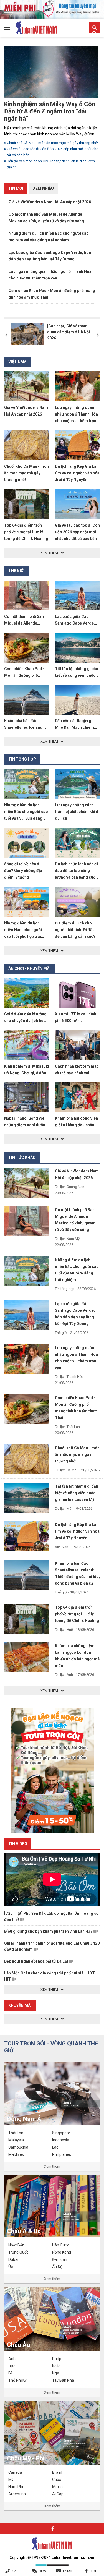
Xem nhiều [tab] (43, 188)
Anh (12, 2359)
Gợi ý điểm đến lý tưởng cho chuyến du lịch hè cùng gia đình (25, 1021)
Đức (12, 2366)
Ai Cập (58, 2494)
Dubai (13, 2259)
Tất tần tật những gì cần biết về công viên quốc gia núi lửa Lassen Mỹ (77, 675)
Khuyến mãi (20, 2005)
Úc (11, 2267)
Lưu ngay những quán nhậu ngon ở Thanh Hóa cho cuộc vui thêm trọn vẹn (50, 275)
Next (97, 335)
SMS (43, 2571)
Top (94, 2571)
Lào (55, 2147)
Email (68, 2571)
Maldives (16, 2154)
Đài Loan (60, 2259)
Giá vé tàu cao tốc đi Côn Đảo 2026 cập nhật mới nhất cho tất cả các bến (53, 152)
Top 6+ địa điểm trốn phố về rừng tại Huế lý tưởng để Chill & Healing (26, 532)
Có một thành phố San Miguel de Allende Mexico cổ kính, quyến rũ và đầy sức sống (46, 218)
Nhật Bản (16, 2245)
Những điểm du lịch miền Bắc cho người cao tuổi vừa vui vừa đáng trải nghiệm (49, 237)
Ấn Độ (57, 2267)
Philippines (62, 2154)
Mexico (58, 2487)
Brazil (57, 2472)
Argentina (17, 2494)
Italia (56, 2366)
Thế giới (17, 571)
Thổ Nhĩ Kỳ (17, 2380)
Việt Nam (17, 362)
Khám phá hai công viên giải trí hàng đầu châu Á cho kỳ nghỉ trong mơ (76, 1125)
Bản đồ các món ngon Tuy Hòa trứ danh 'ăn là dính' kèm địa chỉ (51, 164)
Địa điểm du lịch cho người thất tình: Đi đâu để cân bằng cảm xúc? (75, 930)
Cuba (57, 2480)
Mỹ (11, 2480)
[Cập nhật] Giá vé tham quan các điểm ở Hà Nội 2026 (69, 332)
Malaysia (16, 2140)
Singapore (61, 2133)
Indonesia (61, 2140)
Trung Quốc (18, 2252)
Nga (56, 2373)
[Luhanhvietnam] (52, 2543)
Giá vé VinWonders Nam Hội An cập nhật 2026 (50, 202)
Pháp (57, 2359)
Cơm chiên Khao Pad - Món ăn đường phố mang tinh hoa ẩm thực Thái (52, 294)
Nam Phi (16, 2487)
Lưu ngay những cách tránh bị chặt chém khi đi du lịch (77, 812)
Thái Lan (16, 2133)
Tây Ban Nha (63, 2380)
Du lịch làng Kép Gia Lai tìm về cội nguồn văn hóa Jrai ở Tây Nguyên (77, 473)
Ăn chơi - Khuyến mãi (29, 968)
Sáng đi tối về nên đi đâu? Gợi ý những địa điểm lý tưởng (23, 871)
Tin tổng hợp (22, 759)
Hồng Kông (62, 2252)
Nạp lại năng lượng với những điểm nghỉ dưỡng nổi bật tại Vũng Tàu (26, 1125)
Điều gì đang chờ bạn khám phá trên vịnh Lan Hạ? (49, 1931)
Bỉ (10, 2373)
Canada (15, 2472)
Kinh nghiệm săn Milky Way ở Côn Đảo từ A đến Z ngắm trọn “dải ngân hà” (50, 111)
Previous (7, 335)
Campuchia (18, 2147)
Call (16, 2571)
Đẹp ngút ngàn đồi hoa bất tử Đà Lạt (37, 1961)
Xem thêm (52, 2166)
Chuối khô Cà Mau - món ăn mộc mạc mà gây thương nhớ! (52, 143)
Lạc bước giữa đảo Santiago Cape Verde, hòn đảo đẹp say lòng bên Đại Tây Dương (50, 256)
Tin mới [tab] (16, 188)
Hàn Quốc (61, 2245)
